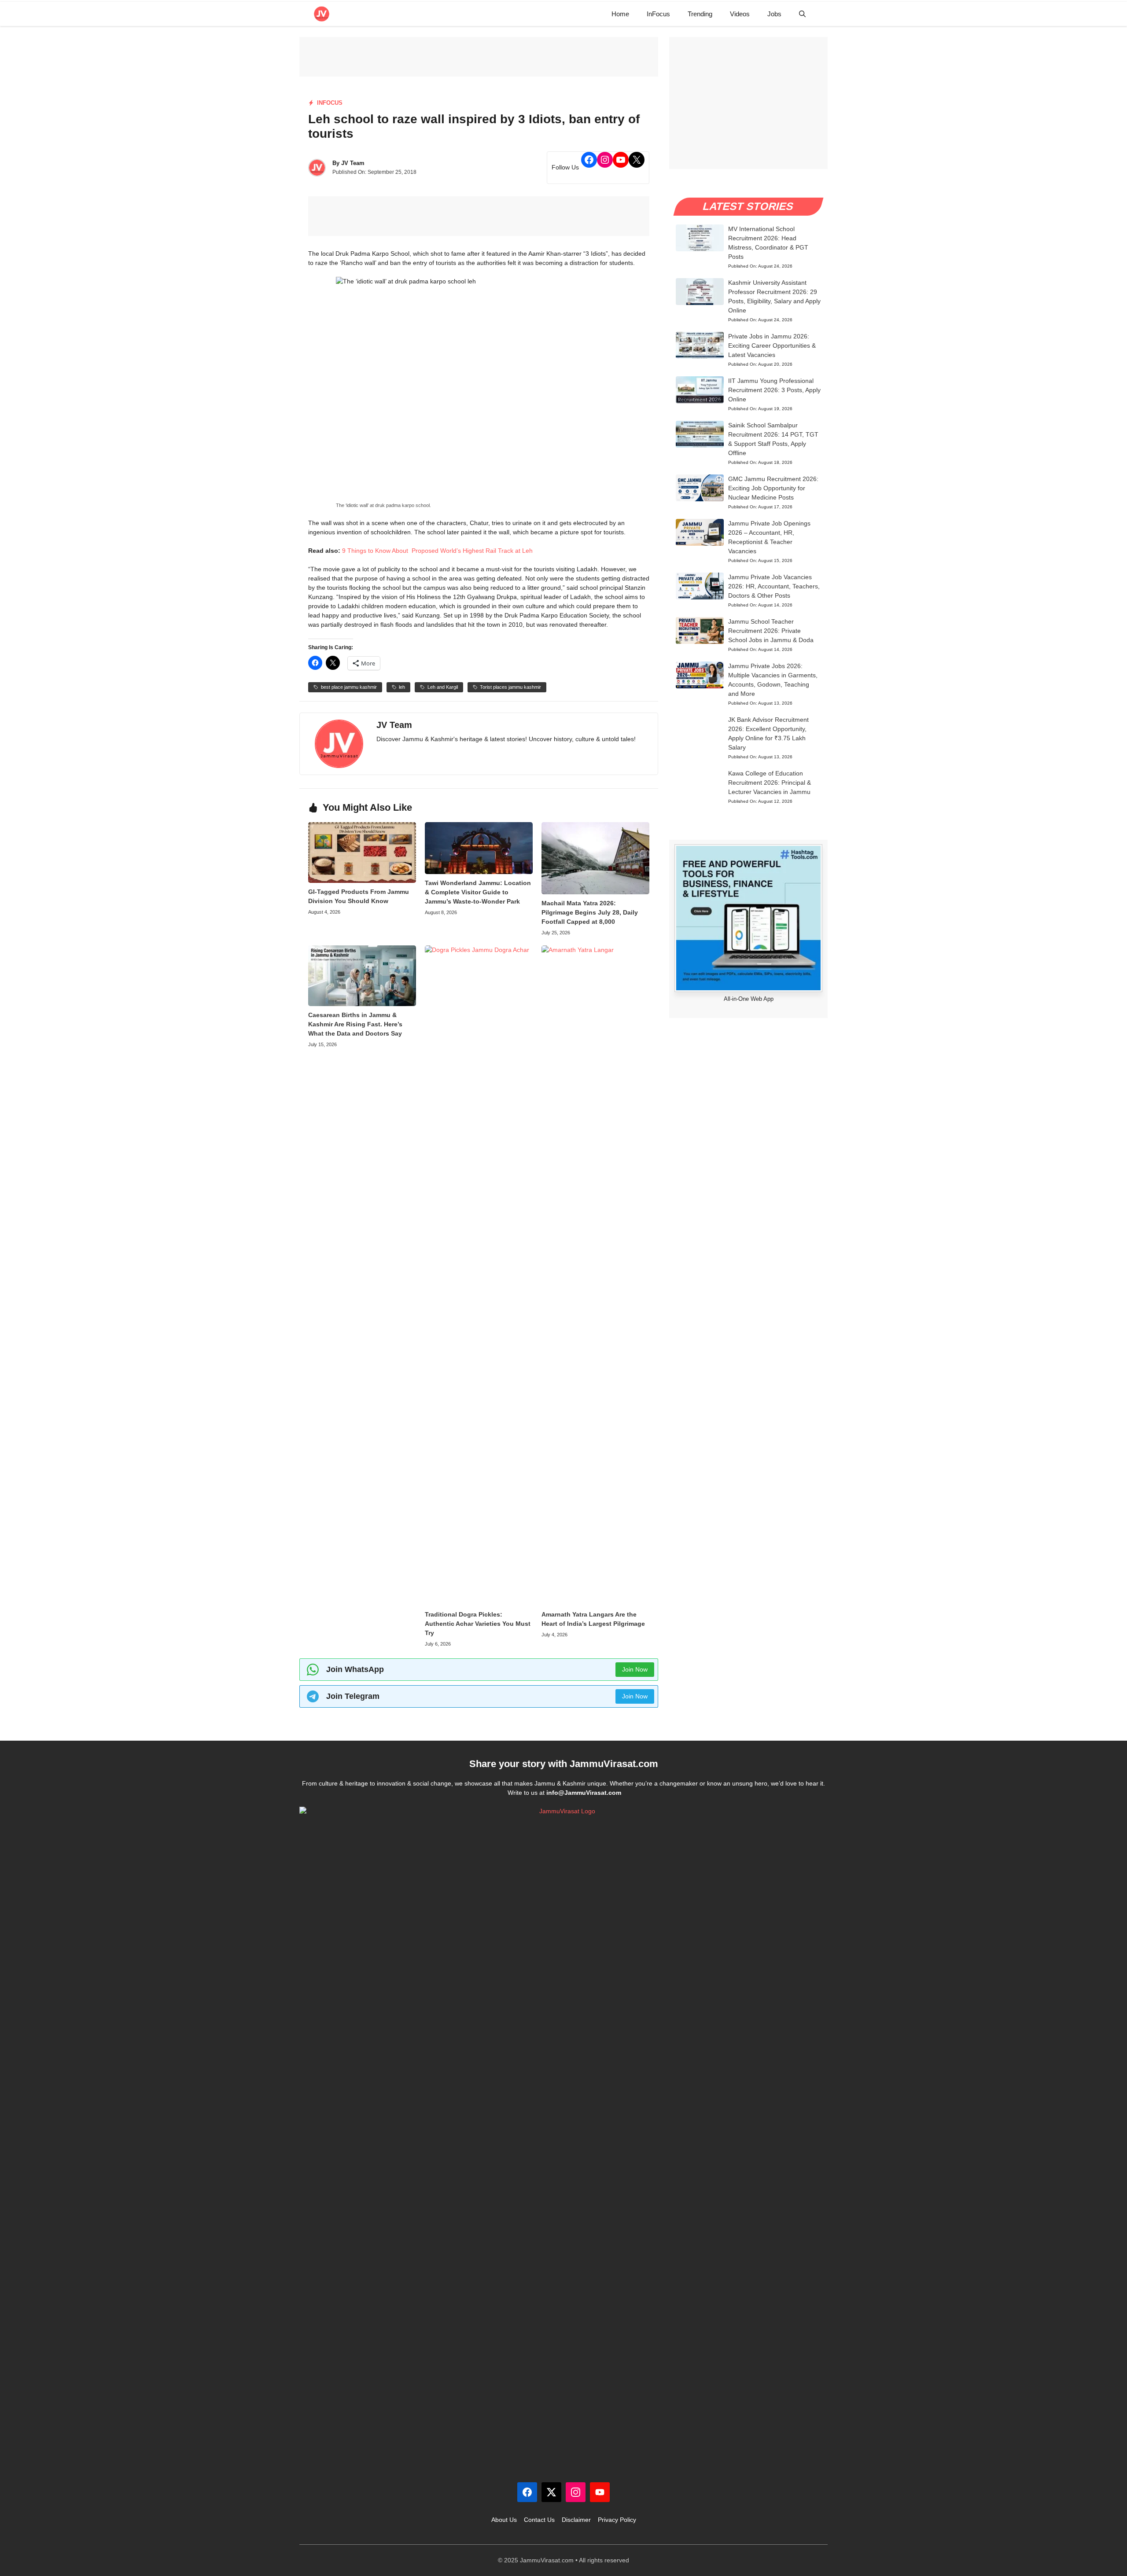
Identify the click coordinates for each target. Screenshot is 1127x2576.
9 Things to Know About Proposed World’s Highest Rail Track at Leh (437, 551)
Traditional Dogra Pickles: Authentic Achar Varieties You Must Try (478, 1624)
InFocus (658, 14)
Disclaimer (576, 2520)
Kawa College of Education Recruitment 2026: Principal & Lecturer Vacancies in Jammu (770, 783)
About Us (504, 2520)
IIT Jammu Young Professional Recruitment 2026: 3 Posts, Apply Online (774, 390)
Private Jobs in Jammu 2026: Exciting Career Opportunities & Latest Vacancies (772, 345)
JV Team (353, 163)
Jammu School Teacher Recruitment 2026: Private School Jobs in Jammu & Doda (771, 631)
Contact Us (539, 2520)
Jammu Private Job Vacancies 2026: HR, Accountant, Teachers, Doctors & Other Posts (774, 586)
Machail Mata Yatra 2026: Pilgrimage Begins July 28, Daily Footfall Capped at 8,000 (590, 912)
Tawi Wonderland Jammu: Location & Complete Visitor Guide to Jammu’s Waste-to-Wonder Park (478, 892)
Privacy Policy (617, 2520)
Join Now (635, 1669)
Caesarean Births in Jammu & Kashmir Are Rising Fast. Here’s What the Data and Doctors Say (355, 1024)
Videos (740, 14)
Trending (700, 14)
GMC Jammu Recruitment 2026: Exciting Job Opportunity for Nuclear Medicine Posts (773, 488)
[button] (802, 14)
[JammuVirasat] (322, 14)
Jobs (774, 14)
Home (620, 14)
